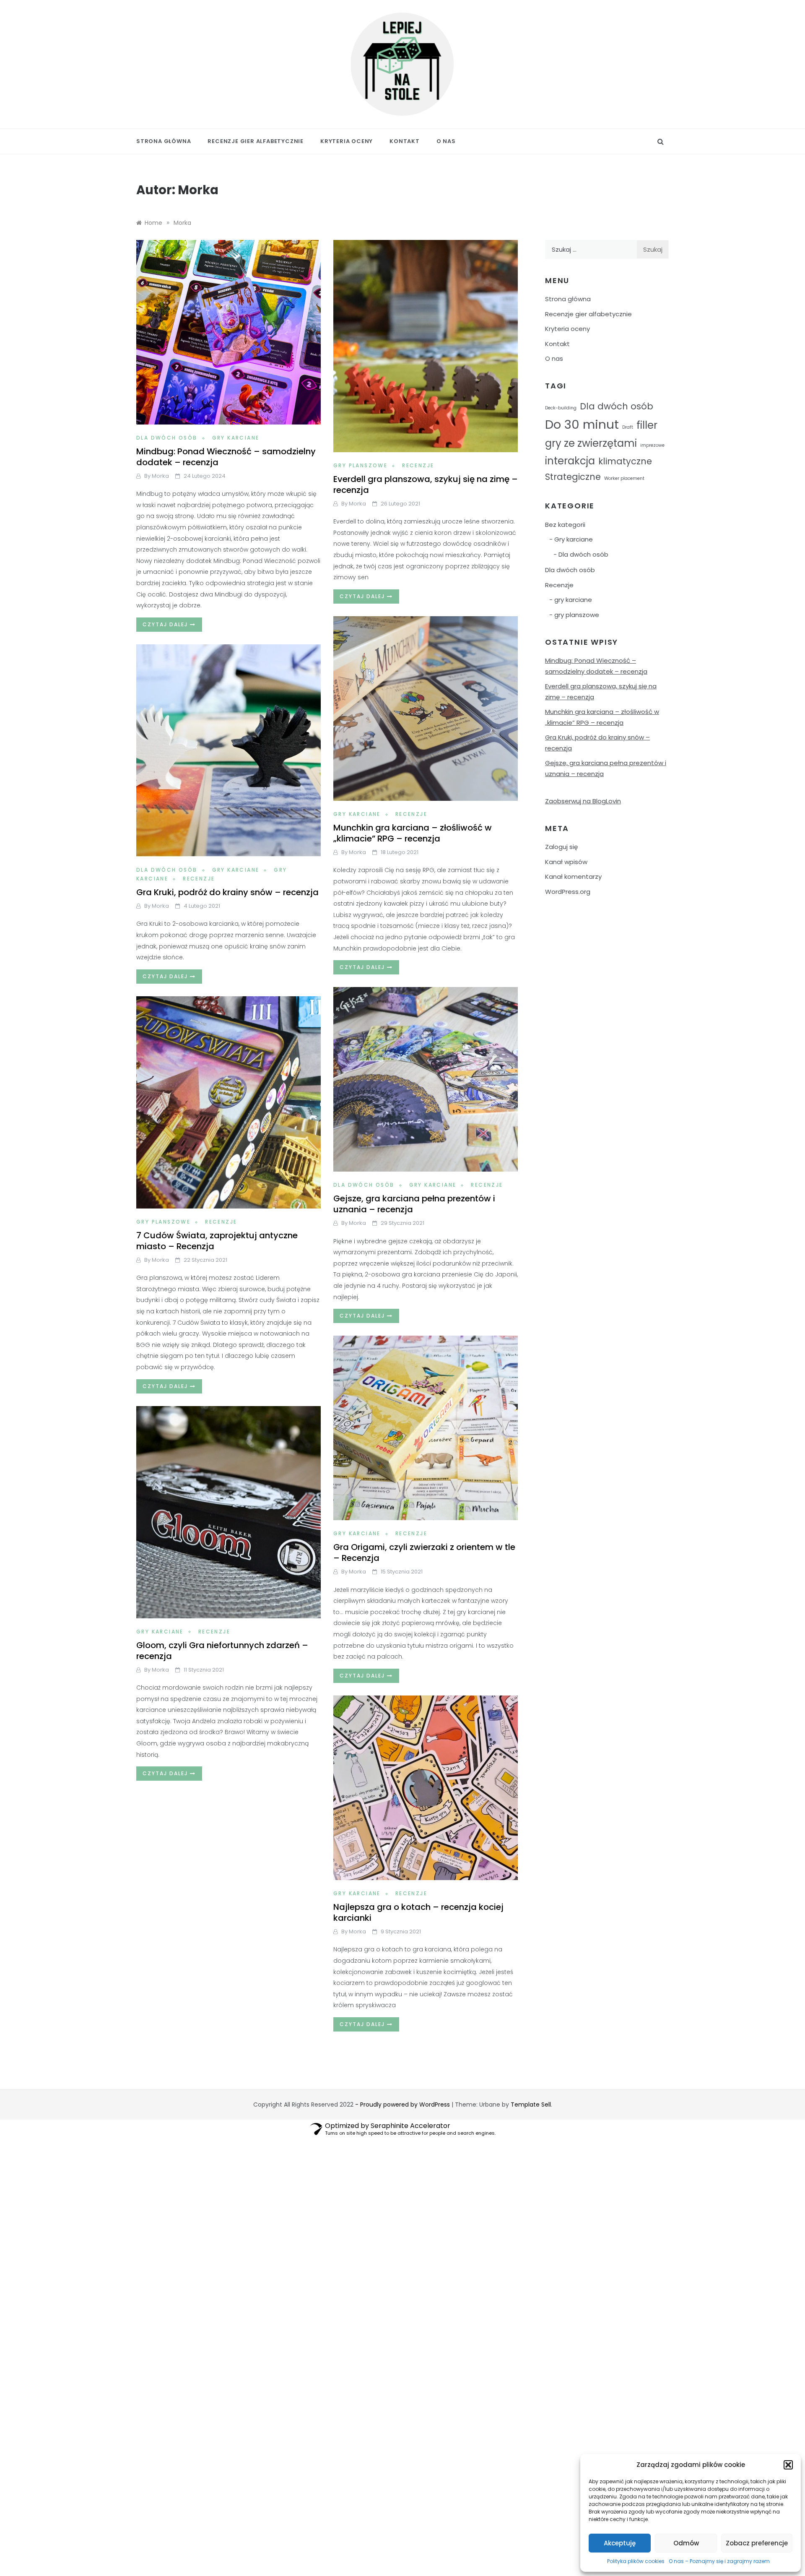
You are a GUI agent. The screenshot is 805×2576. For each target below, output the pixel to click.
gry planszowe (360, 465)
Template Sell (531, 2105)
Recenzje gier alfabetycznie (256, 141)
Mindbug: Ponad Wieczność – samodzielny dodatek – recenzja (226, 457)
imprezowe (652, 445)
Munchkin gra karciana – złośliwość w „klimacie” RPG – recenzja (413, 833)
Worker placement (624, 478)
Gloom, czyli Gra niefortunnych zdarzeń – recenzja (222, 1651)
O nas (446, 141)
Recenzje (418, 465)
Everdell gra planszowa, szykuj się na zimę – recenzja (426, 484)
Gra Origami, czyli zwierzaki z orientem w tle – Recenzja (424, 1552)
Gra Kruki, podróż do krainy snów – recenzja (227, 892)
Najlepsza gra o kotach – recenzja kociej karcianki (418, 1912)
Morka (160, 476)
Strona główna (164, 141)
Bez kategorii (565, 525)
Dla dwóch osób (167, 438)
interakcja (570, 461)
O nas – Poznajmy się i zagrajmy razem (719, 2561)
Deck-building (561, 408)
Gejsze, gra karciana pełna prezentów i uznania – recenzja (414, 1204)
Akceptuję (620, 2543)
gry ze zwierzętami (591, 443)
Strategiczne (573, 477)
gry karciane (357, 814)
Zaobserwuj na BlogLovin (583, 801)
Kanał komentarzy (573, 876)
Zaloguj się (561, 847)
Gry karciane (236, 438)
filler (647, 425)
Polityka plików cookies (636, 2561)
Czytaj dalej (166, 624)
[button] (788, 2465)
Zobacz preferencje (757, 2543)
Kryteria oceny (347, 141)
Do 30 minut (582, 424)
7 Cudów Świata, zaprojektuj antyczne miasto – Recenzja (217, 1241)
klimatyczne (625, 461)
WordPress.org (568, 892)
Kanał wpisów (566, 862)
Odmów (686, 2543)
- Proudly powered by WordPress (403, 2105)
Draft (628, 427)
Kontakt (405, 141)
